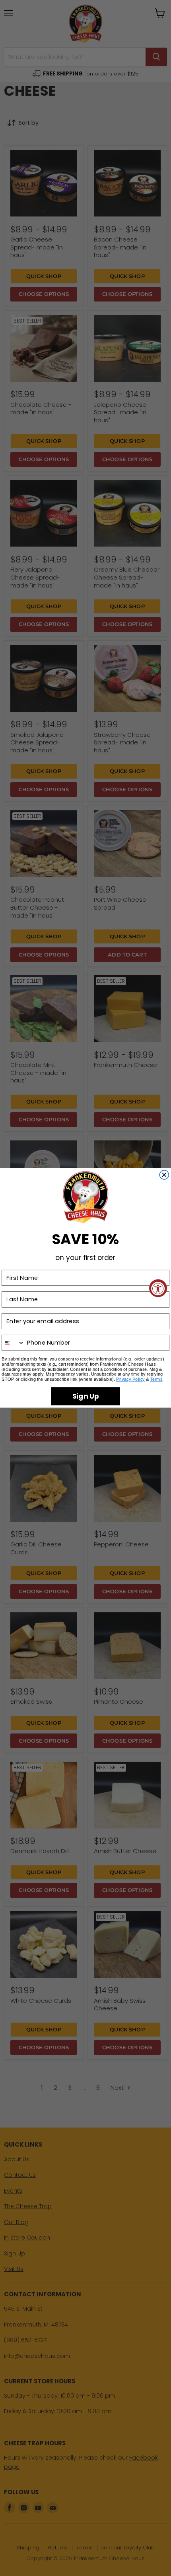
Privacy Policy (130, 1380)
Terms (156, 1380)
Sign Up (86, 1396)
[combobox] (13, 1343)
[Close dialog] (164, 1175)
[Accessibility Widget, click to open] (158, 1288)
